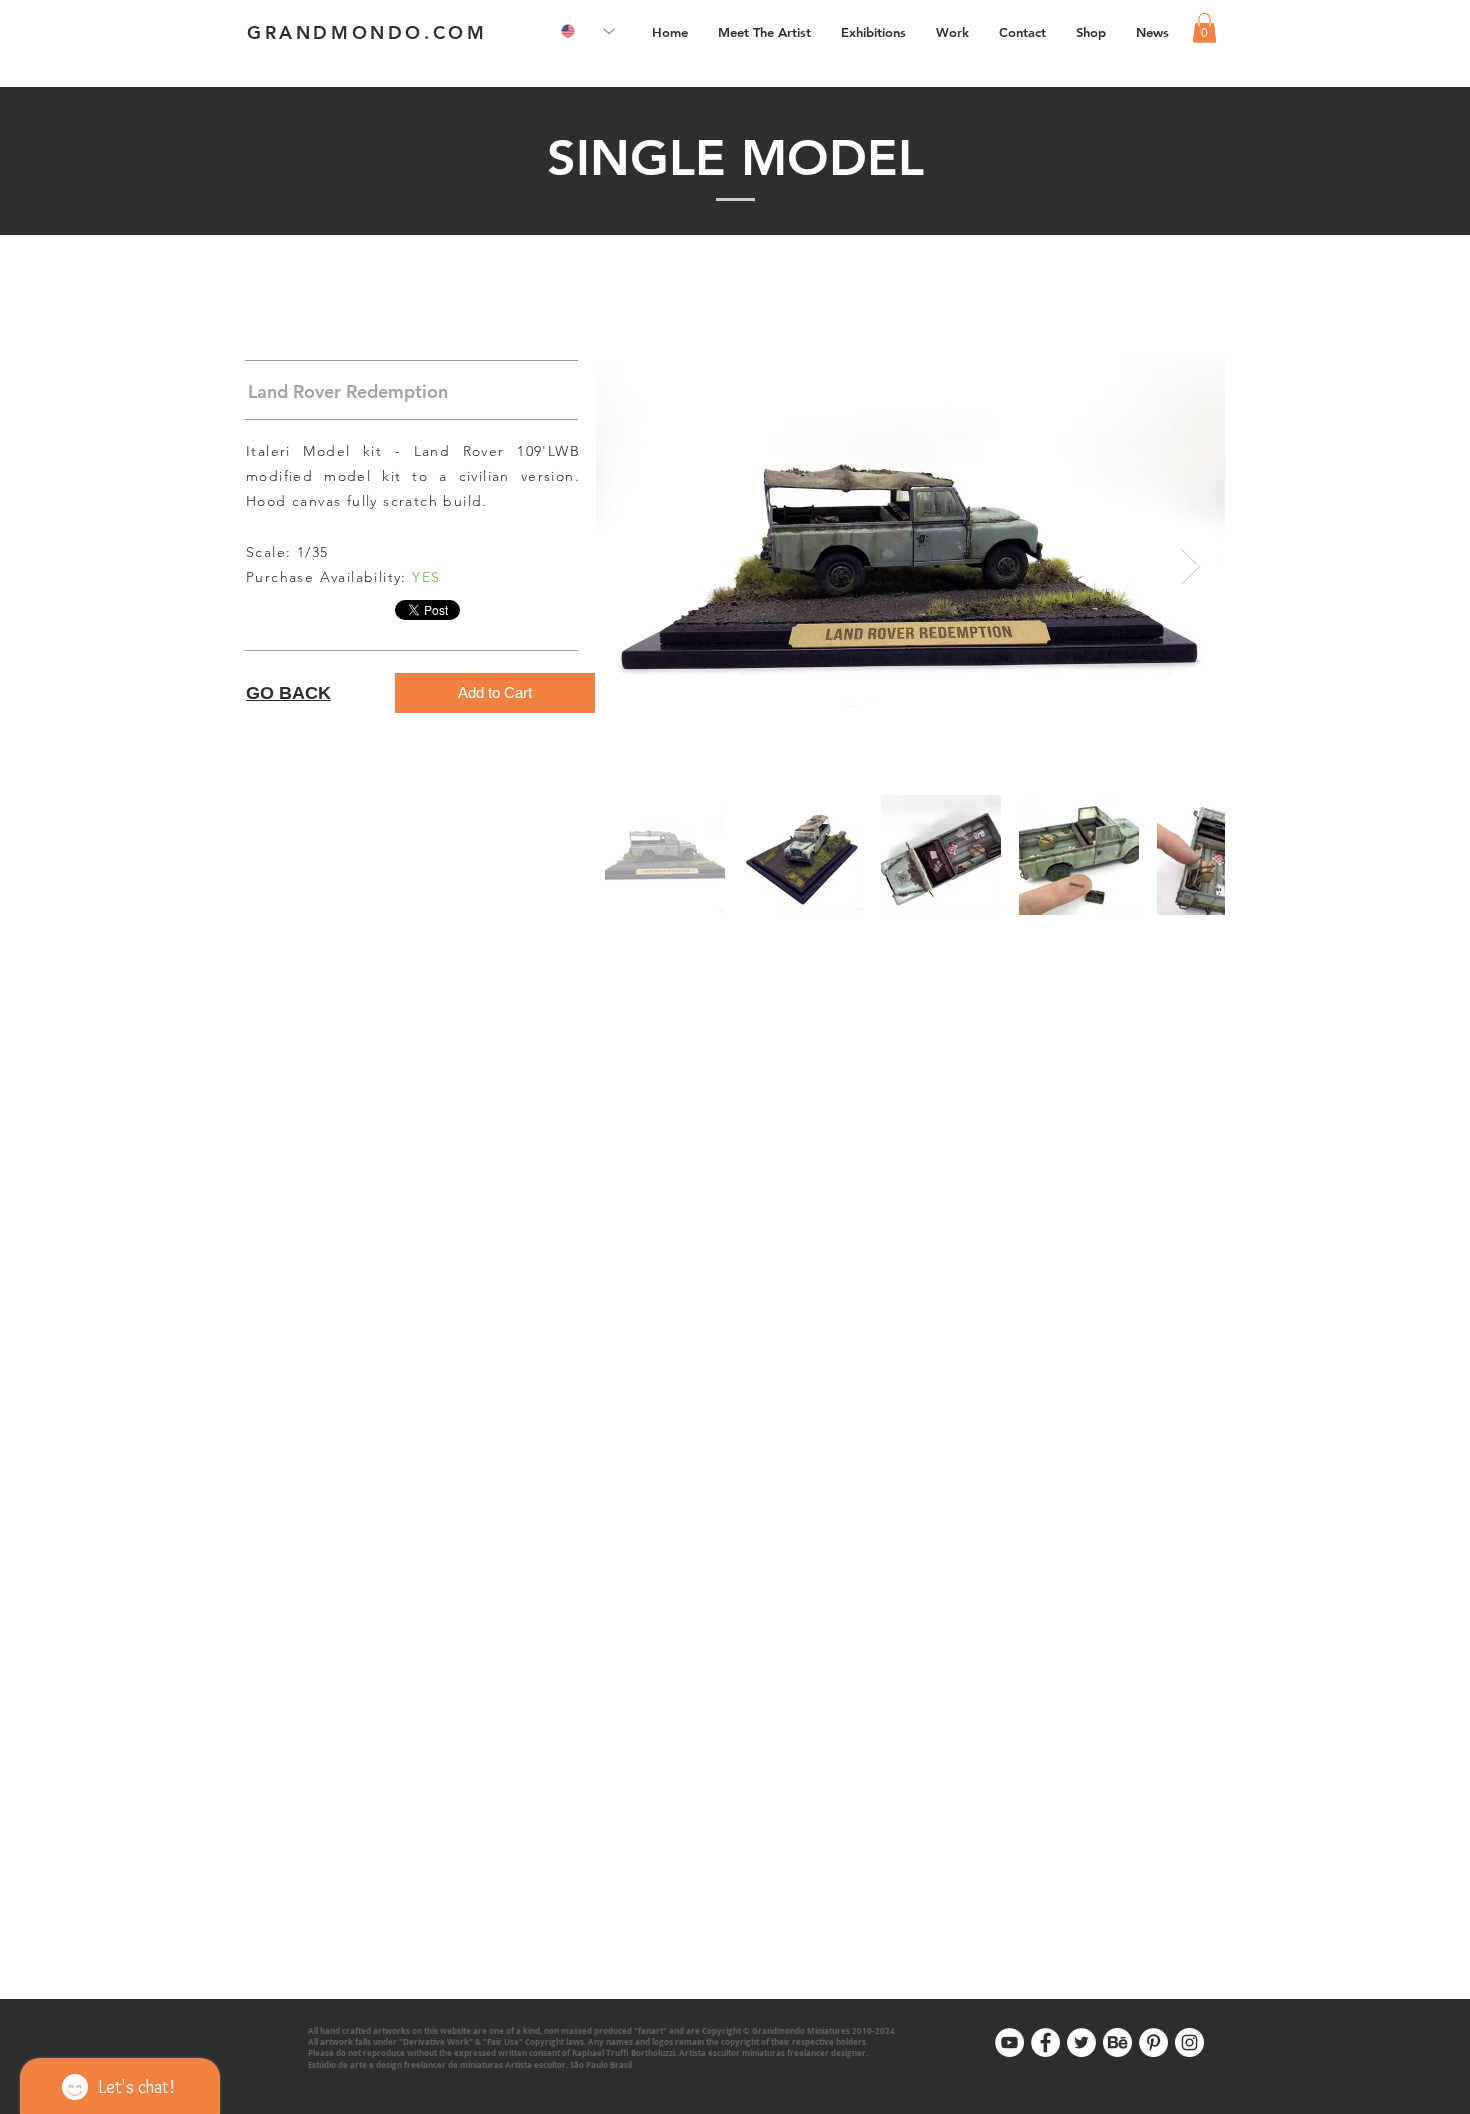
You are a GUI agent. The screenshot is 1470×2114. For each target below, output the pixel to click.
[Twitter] (1081, 2042)
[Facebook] (1045, 2042)
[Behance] (1117, 2042)
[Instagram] (1189, 2042)
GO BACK (288, 693)
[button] (952, 32)
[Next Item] (1190, 566)
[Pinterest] (1153, 2042)
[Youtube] (1009, 2042)
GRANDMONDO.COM (367, 32)
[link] (1204, 28)
